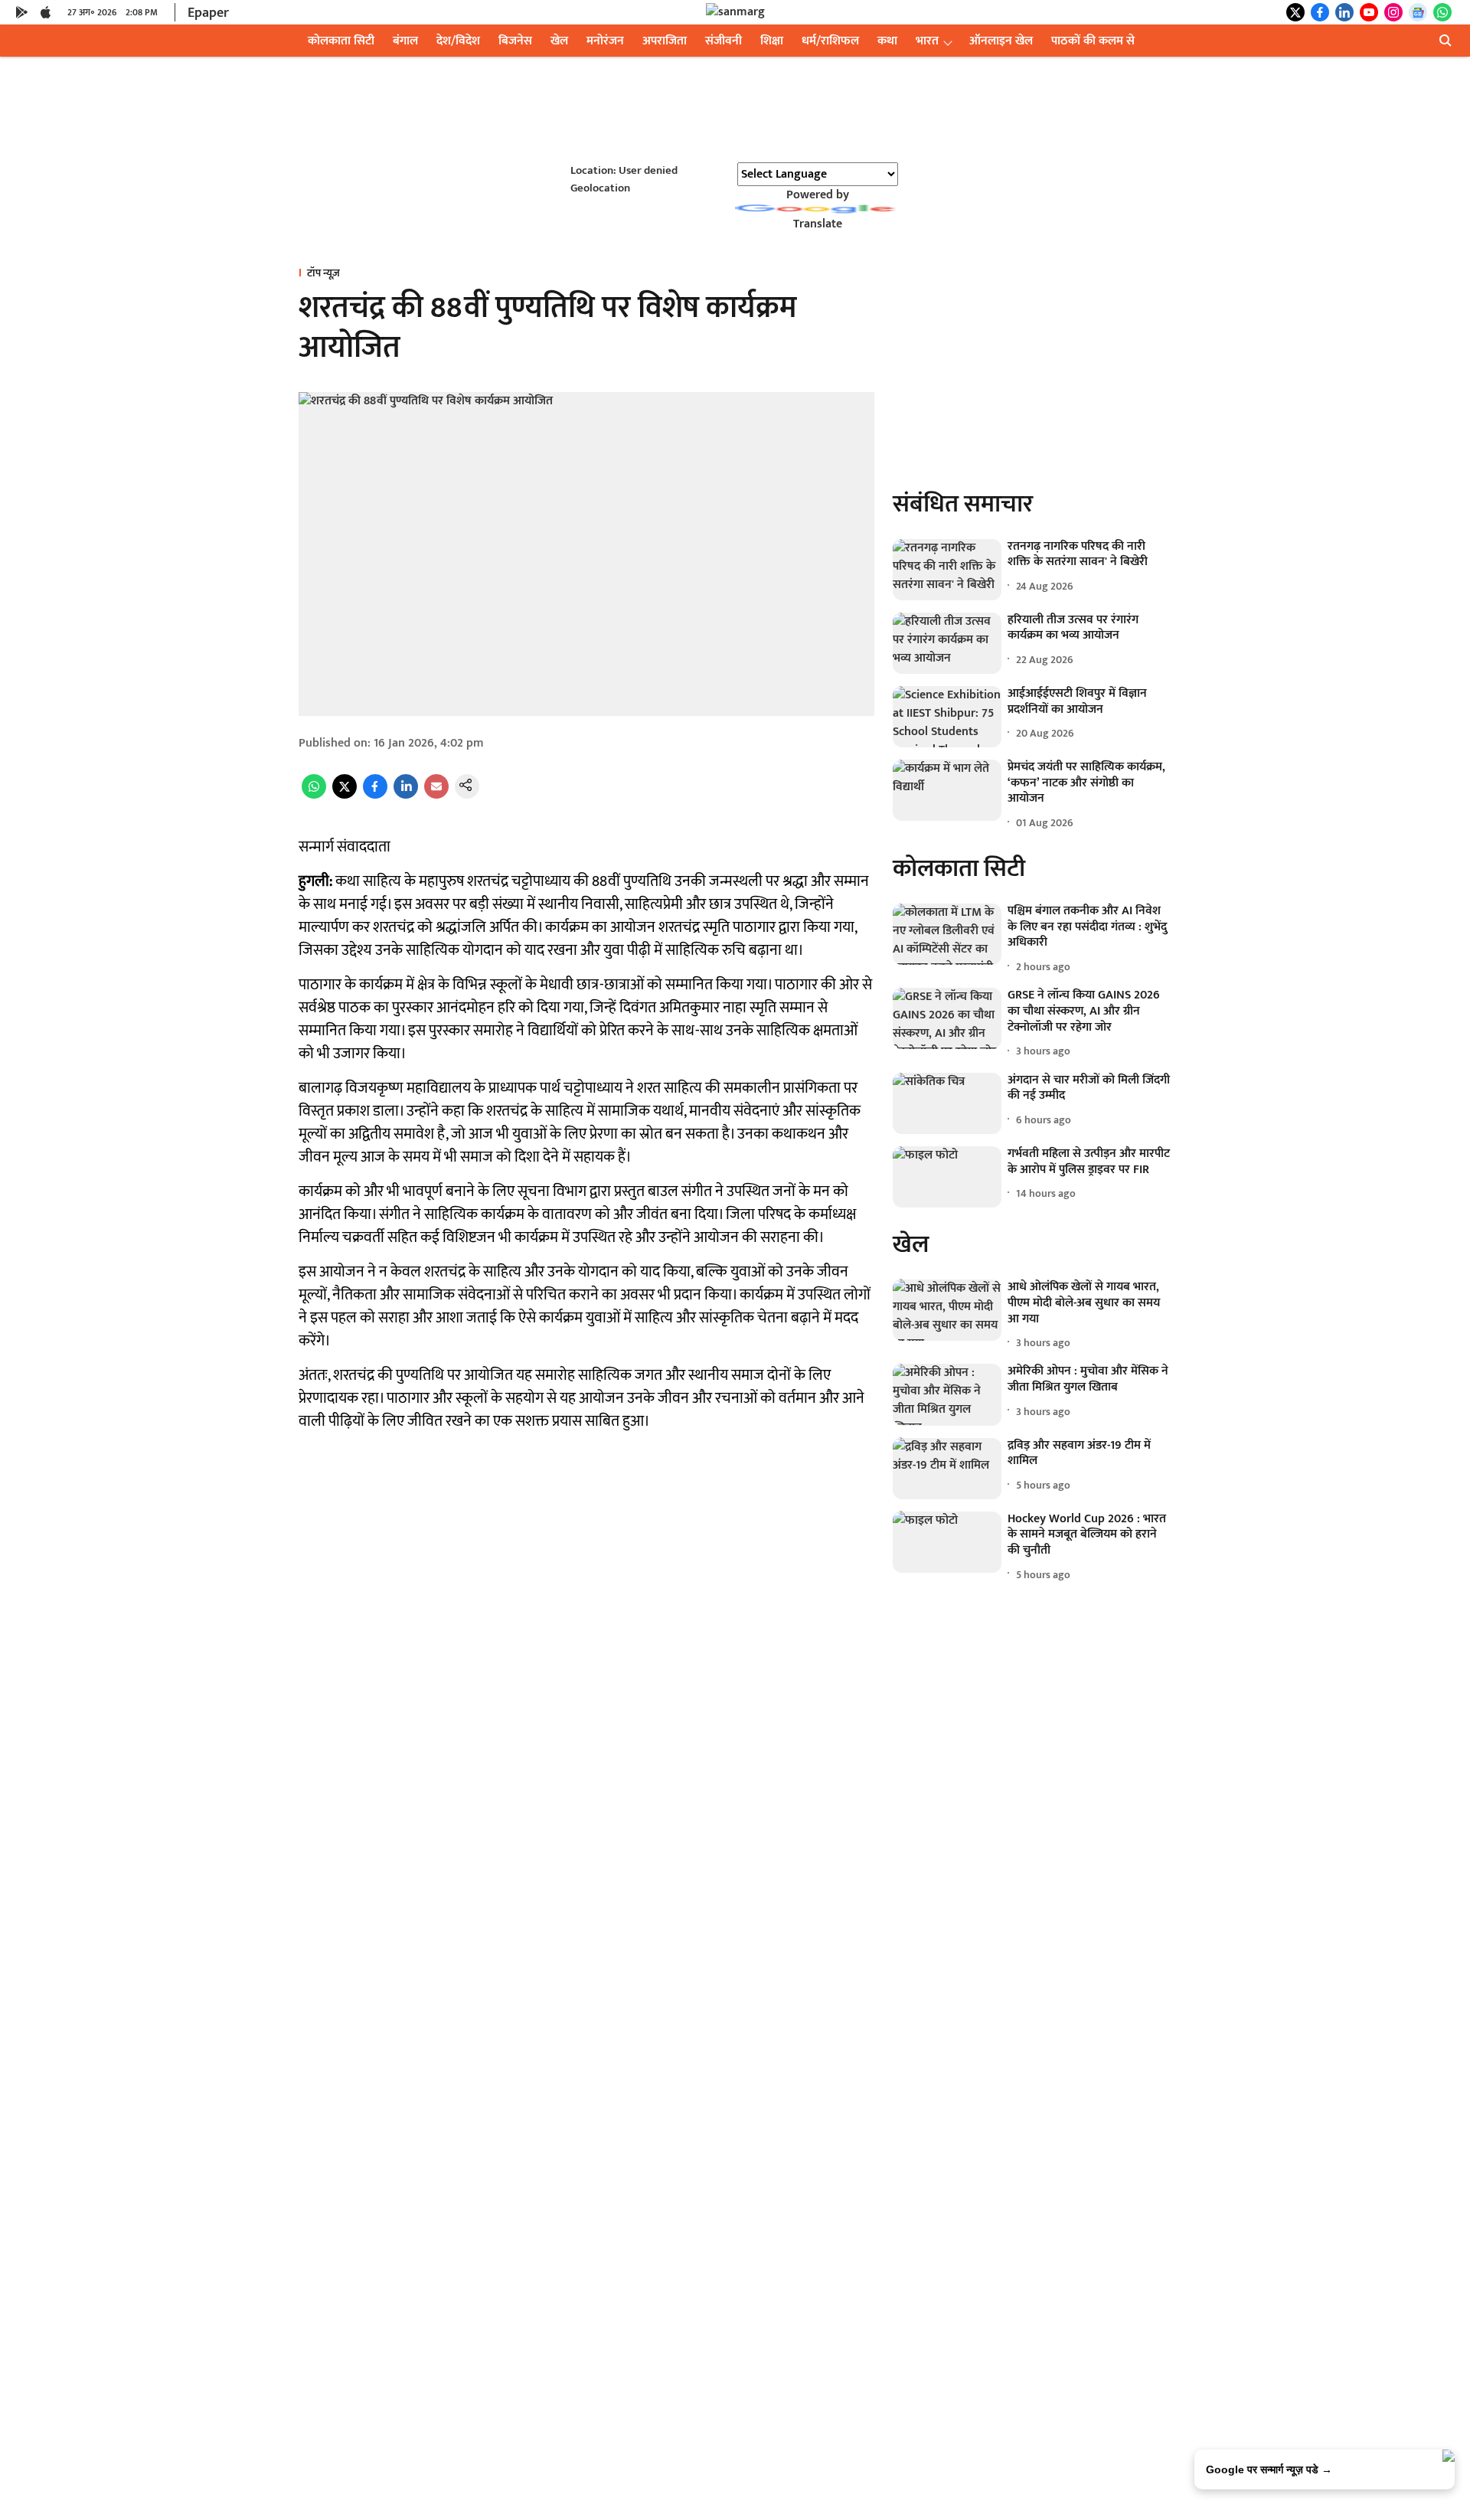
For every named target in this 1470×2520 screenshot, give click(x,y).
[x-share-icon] (345, 795)
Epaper (208, 13)
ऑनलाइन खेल (1001, 41)
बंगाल (405, 41)
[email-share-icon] (436, 795)
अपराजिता (665, 41)
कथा (887, 41)
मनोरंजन (605, 41)
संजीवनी (724, 41)
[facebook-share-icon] (375, 795)
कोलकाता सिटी (341, 41)
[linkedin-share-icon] (406, 795)
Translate (818, 224)
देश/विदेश (458, 41)
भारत (927, 41)
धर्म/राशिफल (830, 41)
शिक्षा (772, 41)
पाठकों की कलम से (1093, 41)
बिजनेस (515, 41)
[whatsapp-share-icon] (314, 795)
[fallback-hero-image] (947, 570)
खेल (559, 41)
